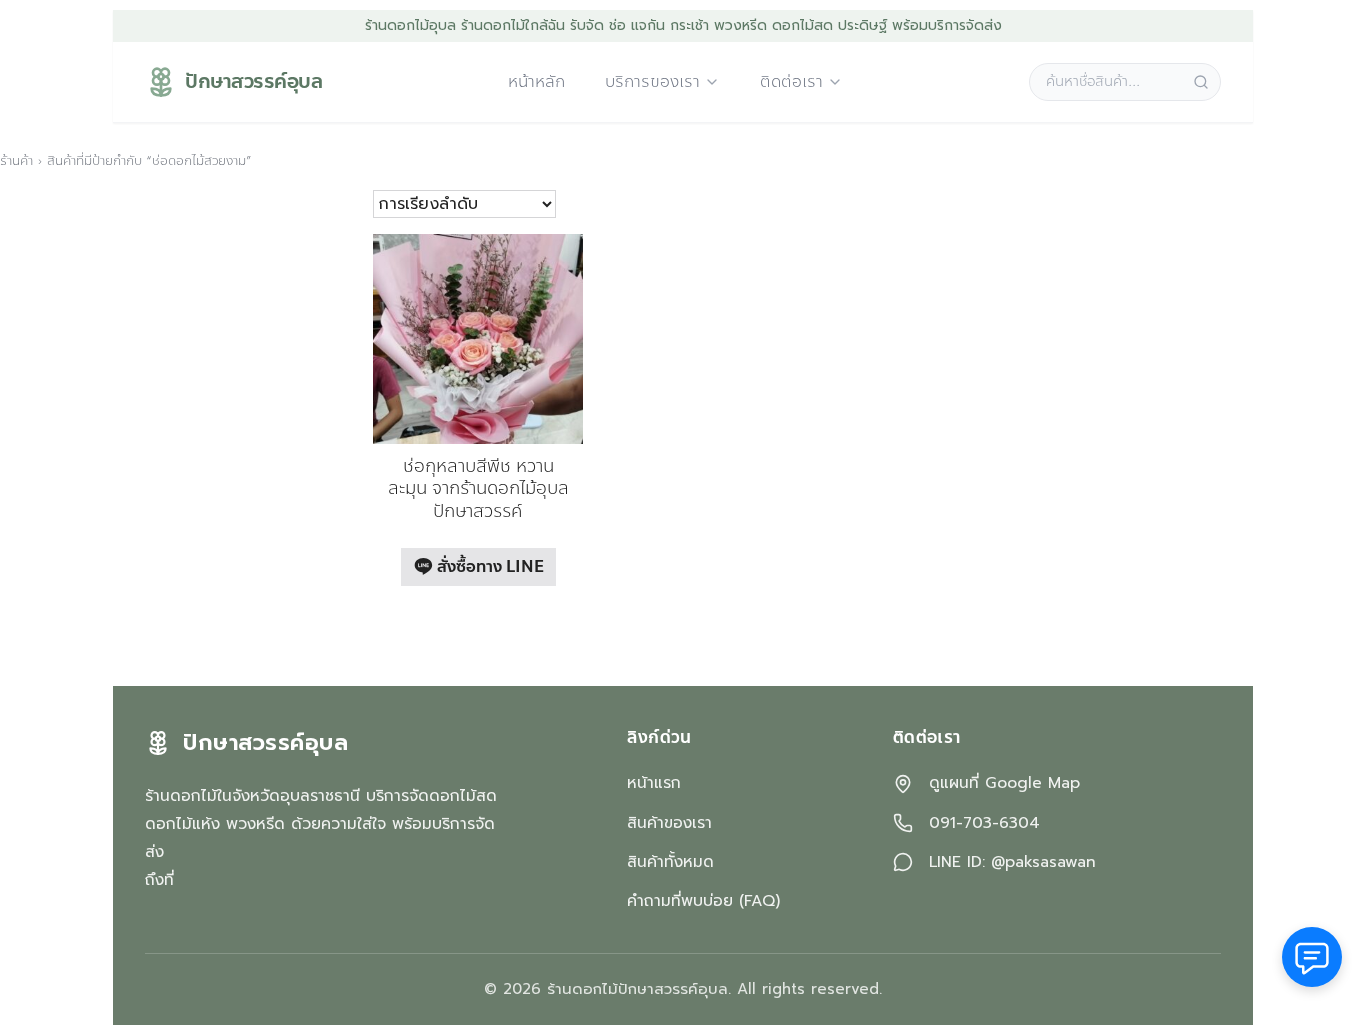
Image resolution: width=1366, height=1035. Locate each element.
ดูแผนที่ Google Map (1004, 783)
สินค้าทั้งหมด (670, 862)
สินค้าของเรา (669, 823)
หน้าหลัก (536, 82)
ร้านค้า (16, 161)
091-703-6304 (984, 823)
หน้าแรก (654, 783)
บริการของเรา (652, 82)
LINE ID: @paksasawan (1012, 862)
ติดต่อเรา (791, 82)
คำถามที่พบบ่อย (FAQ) (703, 901)
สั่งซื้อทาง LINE (488, 566)
